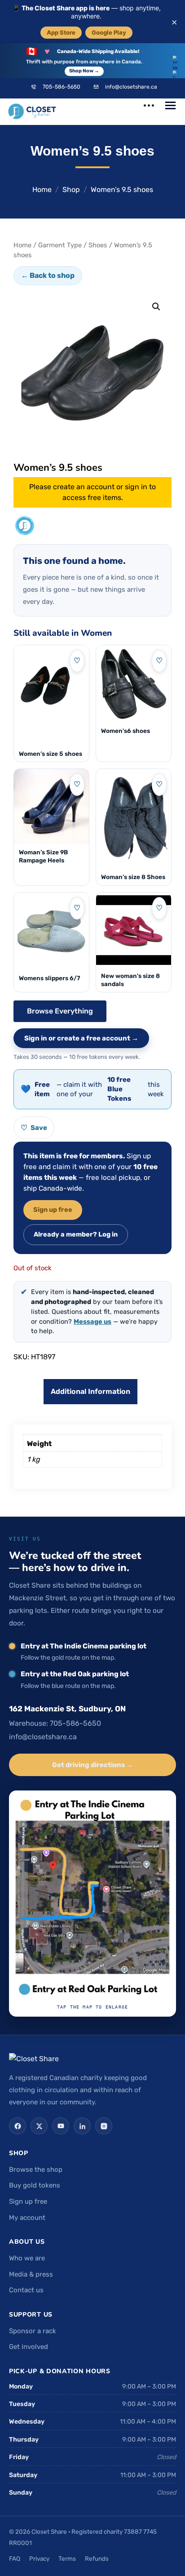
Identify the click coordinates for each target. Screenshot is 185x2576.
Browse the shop (36, 2170)
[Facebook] (18, 2126)
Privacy (39, 2558)
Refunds (97, 2558)
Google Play (109, 32)
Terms (67, 2558)
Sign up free (53, 1210)
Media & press (31, 2274)
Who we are (27, 2258)
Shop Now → (84, 71)
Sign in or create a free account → (81, 1038)
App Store (61, 32)
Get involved (29, 2347)
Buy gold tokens (35, 2185)
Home (42, 190)
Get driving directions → (92, 1765)
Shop (71, 190)
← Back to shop (48, 275)
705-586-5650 (62, 87)
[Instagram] (104, 2126)
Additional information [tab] (90, 1391)
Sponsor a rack (33, 2331)
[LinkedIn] (82, 2126)
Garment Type (60, 245)
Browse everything (60, 1011)
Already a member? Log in (76, 1234)
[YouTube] (61, 2126)
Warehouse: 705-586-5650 (55, 1723)
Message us (92, 1321)
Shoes (98, 245)
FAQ (15, 2558)
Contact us (26, 2290)
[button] (156, 307)
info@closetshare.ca (131, 87)
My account (27, 2218)
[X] (39, 2126)
